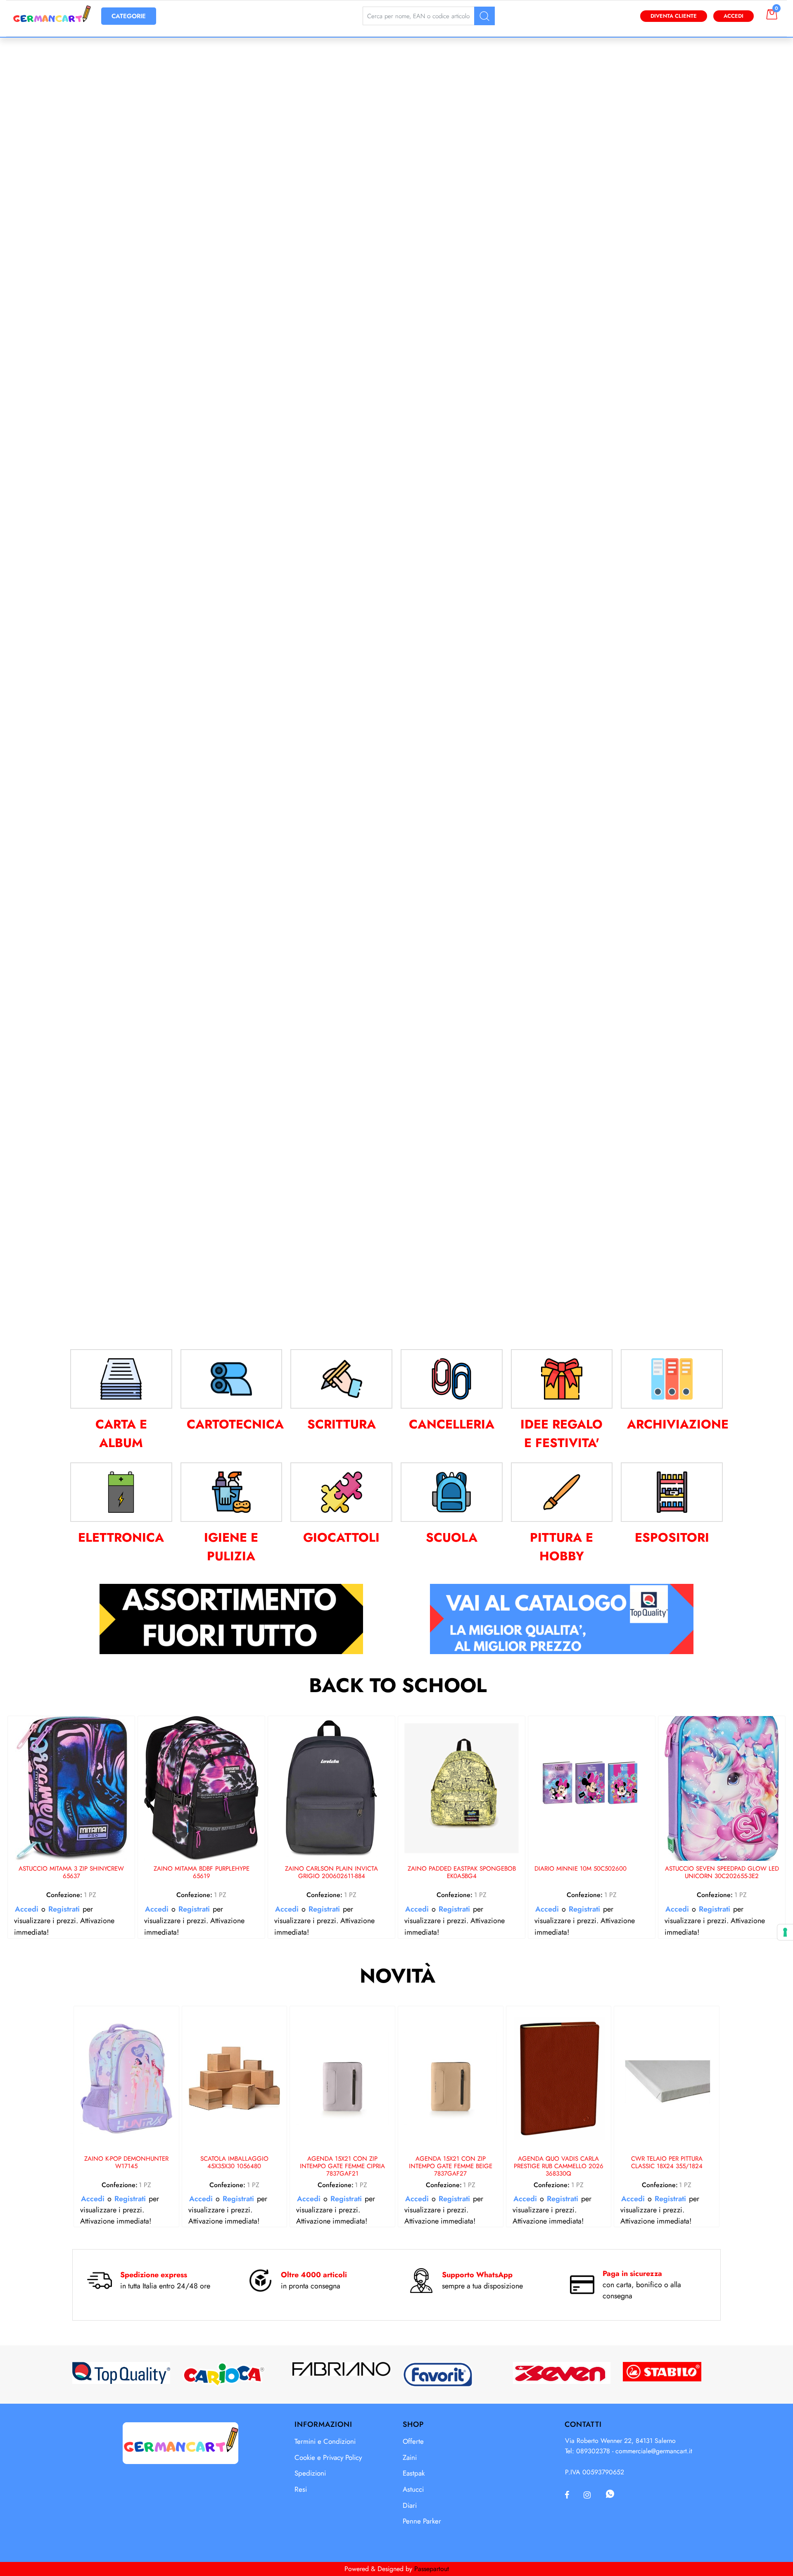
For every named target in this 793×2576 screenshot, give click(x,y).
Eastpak (414, 2473)
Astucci (413, 2489)
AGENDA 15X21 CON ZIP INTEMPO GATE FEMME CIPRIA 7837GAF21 (342, 2167)
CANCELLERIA (452, 1424)
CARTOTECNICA (235, 1424)
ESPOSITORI (672, 1537)
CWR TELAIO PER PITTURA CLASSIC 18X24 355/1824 (667, 2163)
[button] (484, 16)
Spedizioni (310, 2473)
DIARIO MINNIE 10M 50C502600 (581, 1869)
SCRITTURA (342, 1424)
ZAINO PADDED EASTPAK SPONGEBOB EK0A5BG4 (462, 1873)
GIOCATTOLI (341, 1537)
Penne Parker (422, 2521)
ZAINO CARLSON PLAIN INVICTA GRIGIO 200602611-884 (331, 1873)
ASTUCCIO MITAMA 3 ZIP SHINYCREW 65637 (71, 1873)
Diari (410, 2505)
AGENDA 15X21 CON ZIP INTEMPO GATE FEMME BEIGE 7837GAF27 (451, 2167)
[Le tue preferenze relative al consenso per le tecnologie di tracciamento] (785, 1932)
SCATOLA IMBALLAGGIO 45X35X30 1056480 (234, 2163)
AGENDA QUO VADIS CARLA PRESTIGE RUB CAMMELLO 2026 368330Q (559, 2167)
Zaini (410, 2457)
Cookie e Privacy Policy (328, 2457)
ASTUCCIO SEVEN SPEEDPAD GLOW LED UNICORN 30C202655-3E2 (722, 1873)
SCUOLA (452, 1537)
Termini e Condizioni (325, 2441)
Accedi (734, 16)
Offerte (413, 2441)
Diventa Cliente (674, 16)
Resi (301, 2489)
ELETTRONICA (121, 1537)
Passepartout (432, 2569)
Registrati (64, 1909)
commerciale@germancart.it (654, 2451)
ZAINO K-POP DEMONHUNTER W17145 (126, 2163)
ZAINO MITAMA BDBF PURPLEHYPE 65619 (202, 1873)
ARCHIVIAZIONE (678, 1424)
